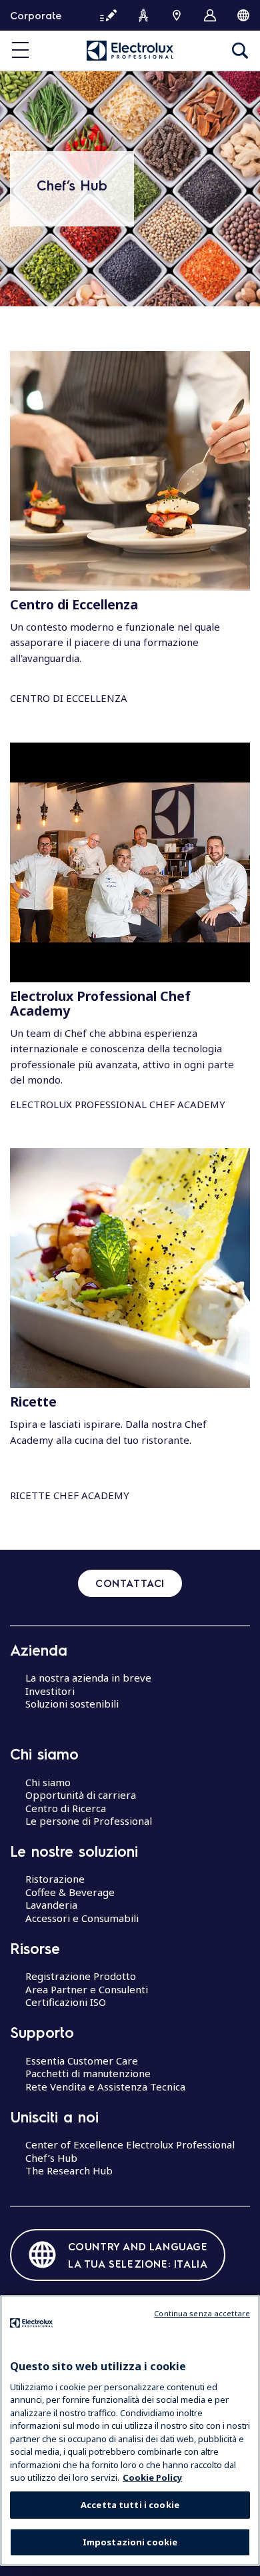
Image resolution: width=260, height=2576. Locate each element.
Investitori (50, 1691)
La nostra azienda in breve (88, 1678)
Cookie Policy (152, 2477)
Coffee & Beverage (70, 1892)
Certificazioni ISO (66, 2002)
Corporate (36, 15)
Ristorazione (55, 1879)
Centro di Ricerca (66, 1808)
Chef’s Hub (51, 2158)
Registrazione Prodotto (81, 1976)
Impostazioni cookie (130, 2542)
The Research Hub (69, 2170)
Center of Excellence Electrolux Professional (130, 2144)
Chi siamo (48, 1782)
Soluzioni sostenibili (72, 1704)
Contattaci (130, 1583)
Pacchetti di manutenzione (88, 2073)
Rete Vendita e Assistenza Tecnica (105, 2087)
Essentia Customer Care (82, 2061)
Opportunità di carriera (81, 1795)
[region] (130, 2430)
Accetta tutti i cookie (130, 2505)
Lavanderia (51, 1905)
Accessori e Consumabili (82, 1918)
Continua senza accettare (202, 2313)
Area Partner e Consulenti (87, 1989)
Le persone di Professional (89, 1821)
